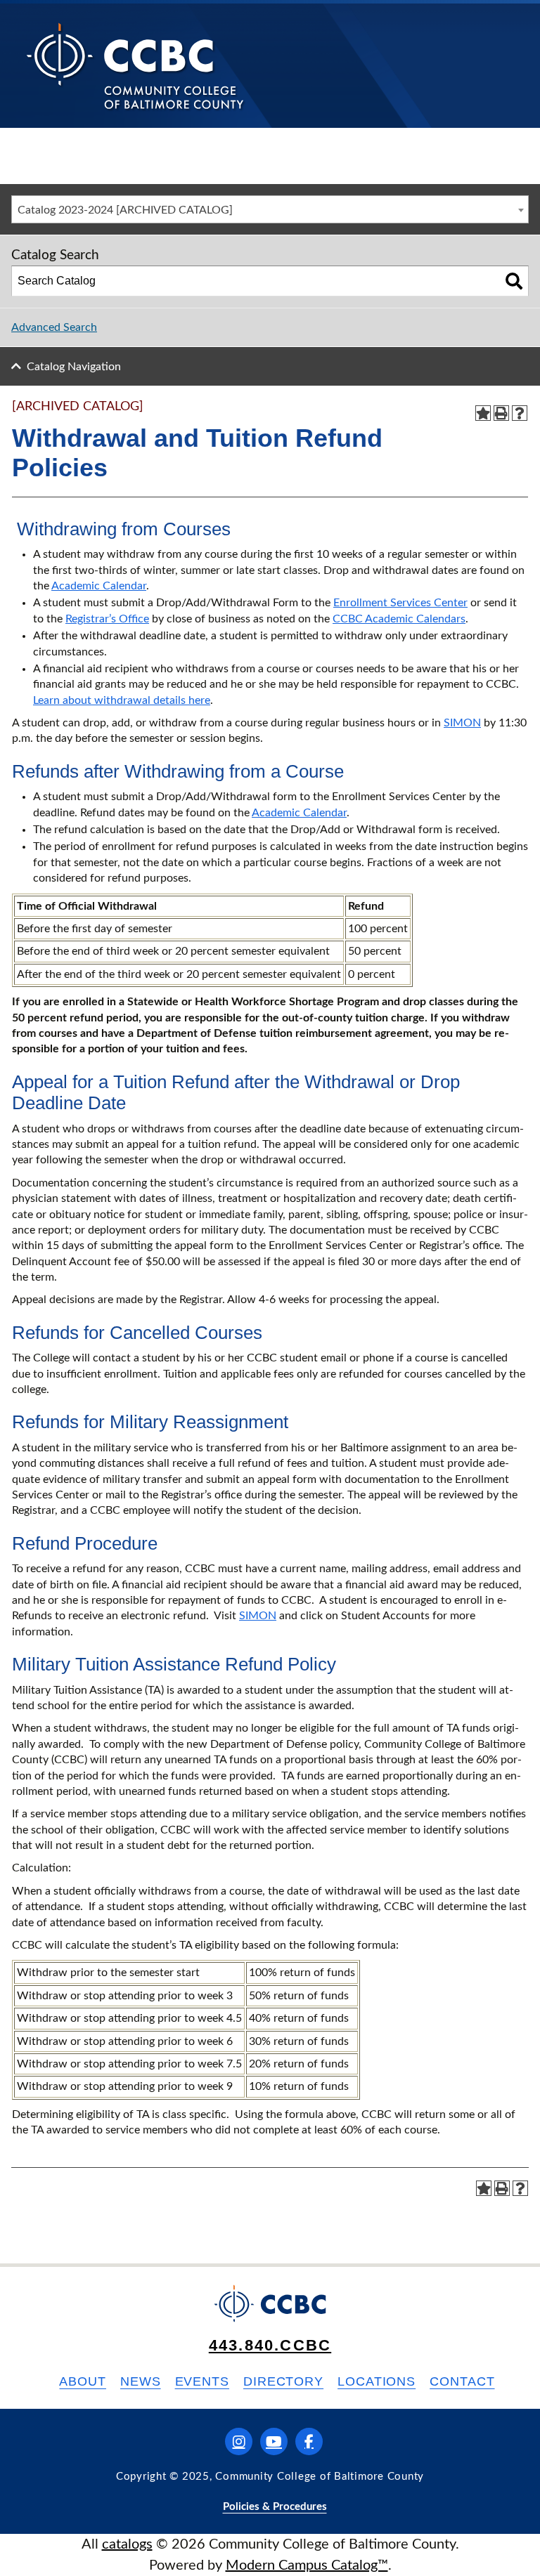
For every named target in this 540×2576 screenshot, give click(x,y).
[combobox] (270, 209)
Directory (283, 2381)
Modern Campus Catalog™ (307, 2565)
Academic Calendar (99, 586)
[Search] (514, 281)
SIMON (462, 723)
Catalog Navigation (74, 367)
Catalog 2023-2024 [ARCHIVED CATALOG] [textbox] (125, 210)
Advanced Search (54, 327)
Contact (462, 2381)
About (83, 2381)
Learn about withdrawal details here (122, 700)
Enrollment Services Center (400, 603)
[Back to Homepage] (135, 65)
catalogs (127, 2544)
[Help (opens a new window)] (520, 413)
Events (202, 2381)
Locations (377, 2381)
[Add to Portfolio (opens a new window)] (483, 413)
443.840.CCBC (270, 2345)
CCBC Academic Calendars (399, 619)
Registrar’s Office (107, 619)
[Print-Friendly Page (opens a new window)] (501, 413)
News (141, 2381)
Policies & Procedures (275, 2507)
